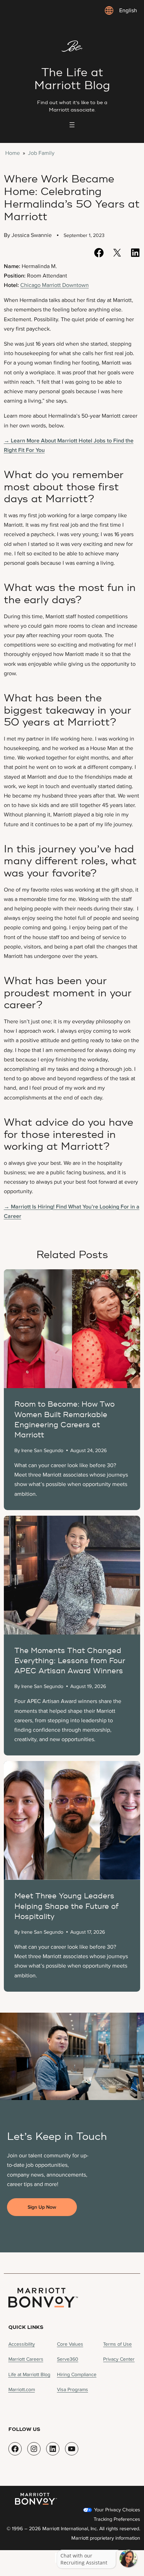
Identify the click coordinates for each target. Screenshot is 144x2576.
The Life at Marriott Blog (72, 79)
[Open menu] (72, 125)
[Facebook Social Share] (99, 253)
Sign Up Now (42, 2207)
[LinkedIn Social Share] (135, 253)
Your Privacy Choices (116, 2510)
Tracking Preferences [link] (117, 2519)
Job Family (41, 153)
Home (13, 153)
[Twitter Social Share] (117, 253)
